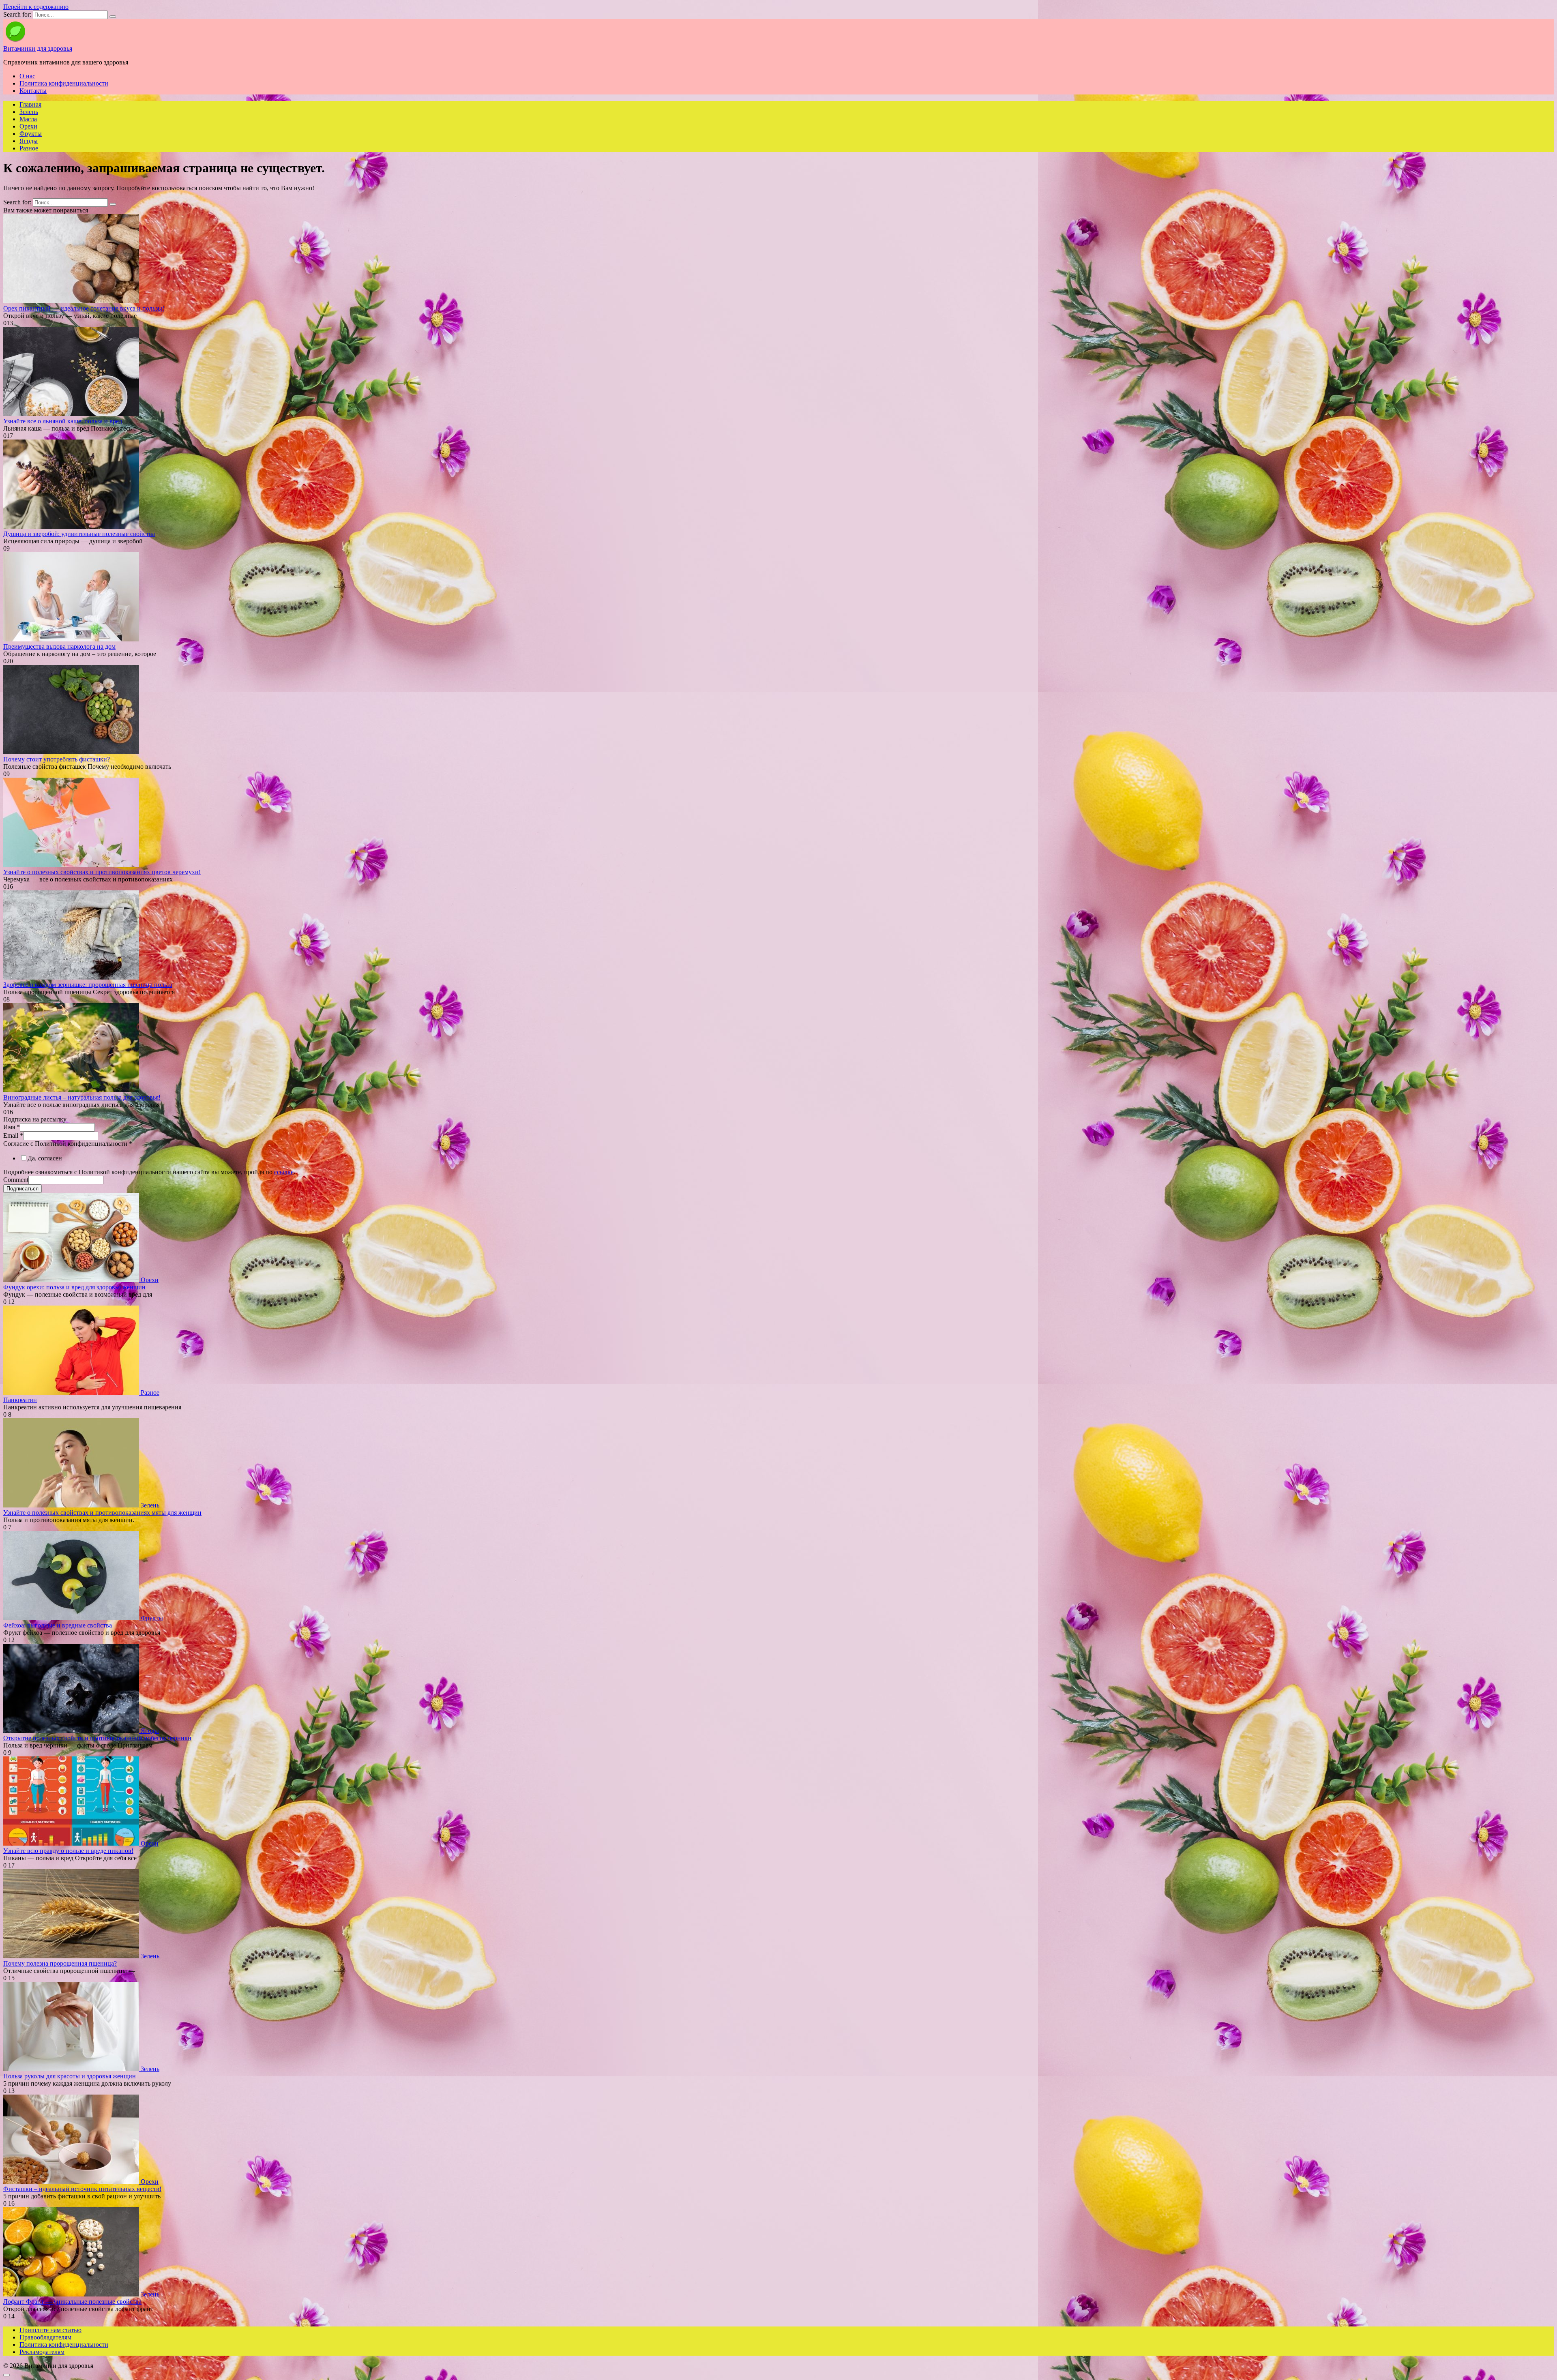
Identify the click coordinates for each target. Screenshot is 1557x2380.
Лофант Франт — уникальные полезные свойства (72, 2302)
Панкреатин (20, 1400)
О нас (27, 76)
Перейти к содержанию (36, 7)
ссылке (284, 1172)
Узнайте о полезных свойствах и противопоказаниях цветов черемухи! (102, 872)
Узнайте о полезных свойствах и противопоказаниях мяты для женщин (102, 1513)
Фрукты (31, 134)
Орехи (28, 126)
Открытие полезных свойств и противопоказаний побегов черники (97, 1738)
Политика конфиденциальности (64, 83)
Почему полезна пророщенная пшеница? (60, 1963)
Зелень (29, 112)
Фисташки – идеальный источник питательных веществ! (82, 2189)
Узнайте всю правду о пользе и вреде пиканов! (68, 1851)
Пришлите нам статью (50, 2330)
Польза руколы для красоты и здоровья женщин (70, 2076)
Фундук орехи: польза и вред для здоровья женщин (74, 1287)
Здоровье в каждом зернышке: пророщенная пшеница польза (88, 985)
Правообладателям (45, 2337)
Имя (12, 1127)
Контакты (33, 91)
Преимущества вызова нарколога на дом (59, 646)
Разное (29, 148)
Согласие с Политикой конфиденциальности (68, 1144)
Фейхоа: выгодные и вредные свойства (58, 1625)
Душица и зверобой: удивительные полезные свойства (79, 534)
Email (13, 1135)
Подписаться (23, 1189)
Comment (16, 1180)
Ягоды (29, 141)
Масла (28, 119)
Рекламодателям (42, 2352)
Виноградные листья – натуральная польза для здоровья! (82, 1097)
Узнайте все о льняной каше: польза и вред (63, 421)
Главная (30, 104)
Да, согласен (45, 1158)
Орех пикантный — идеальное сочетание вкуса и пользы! (84, 308)
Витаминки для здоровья (38, 48)
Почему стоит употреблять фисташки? (57, 759)
